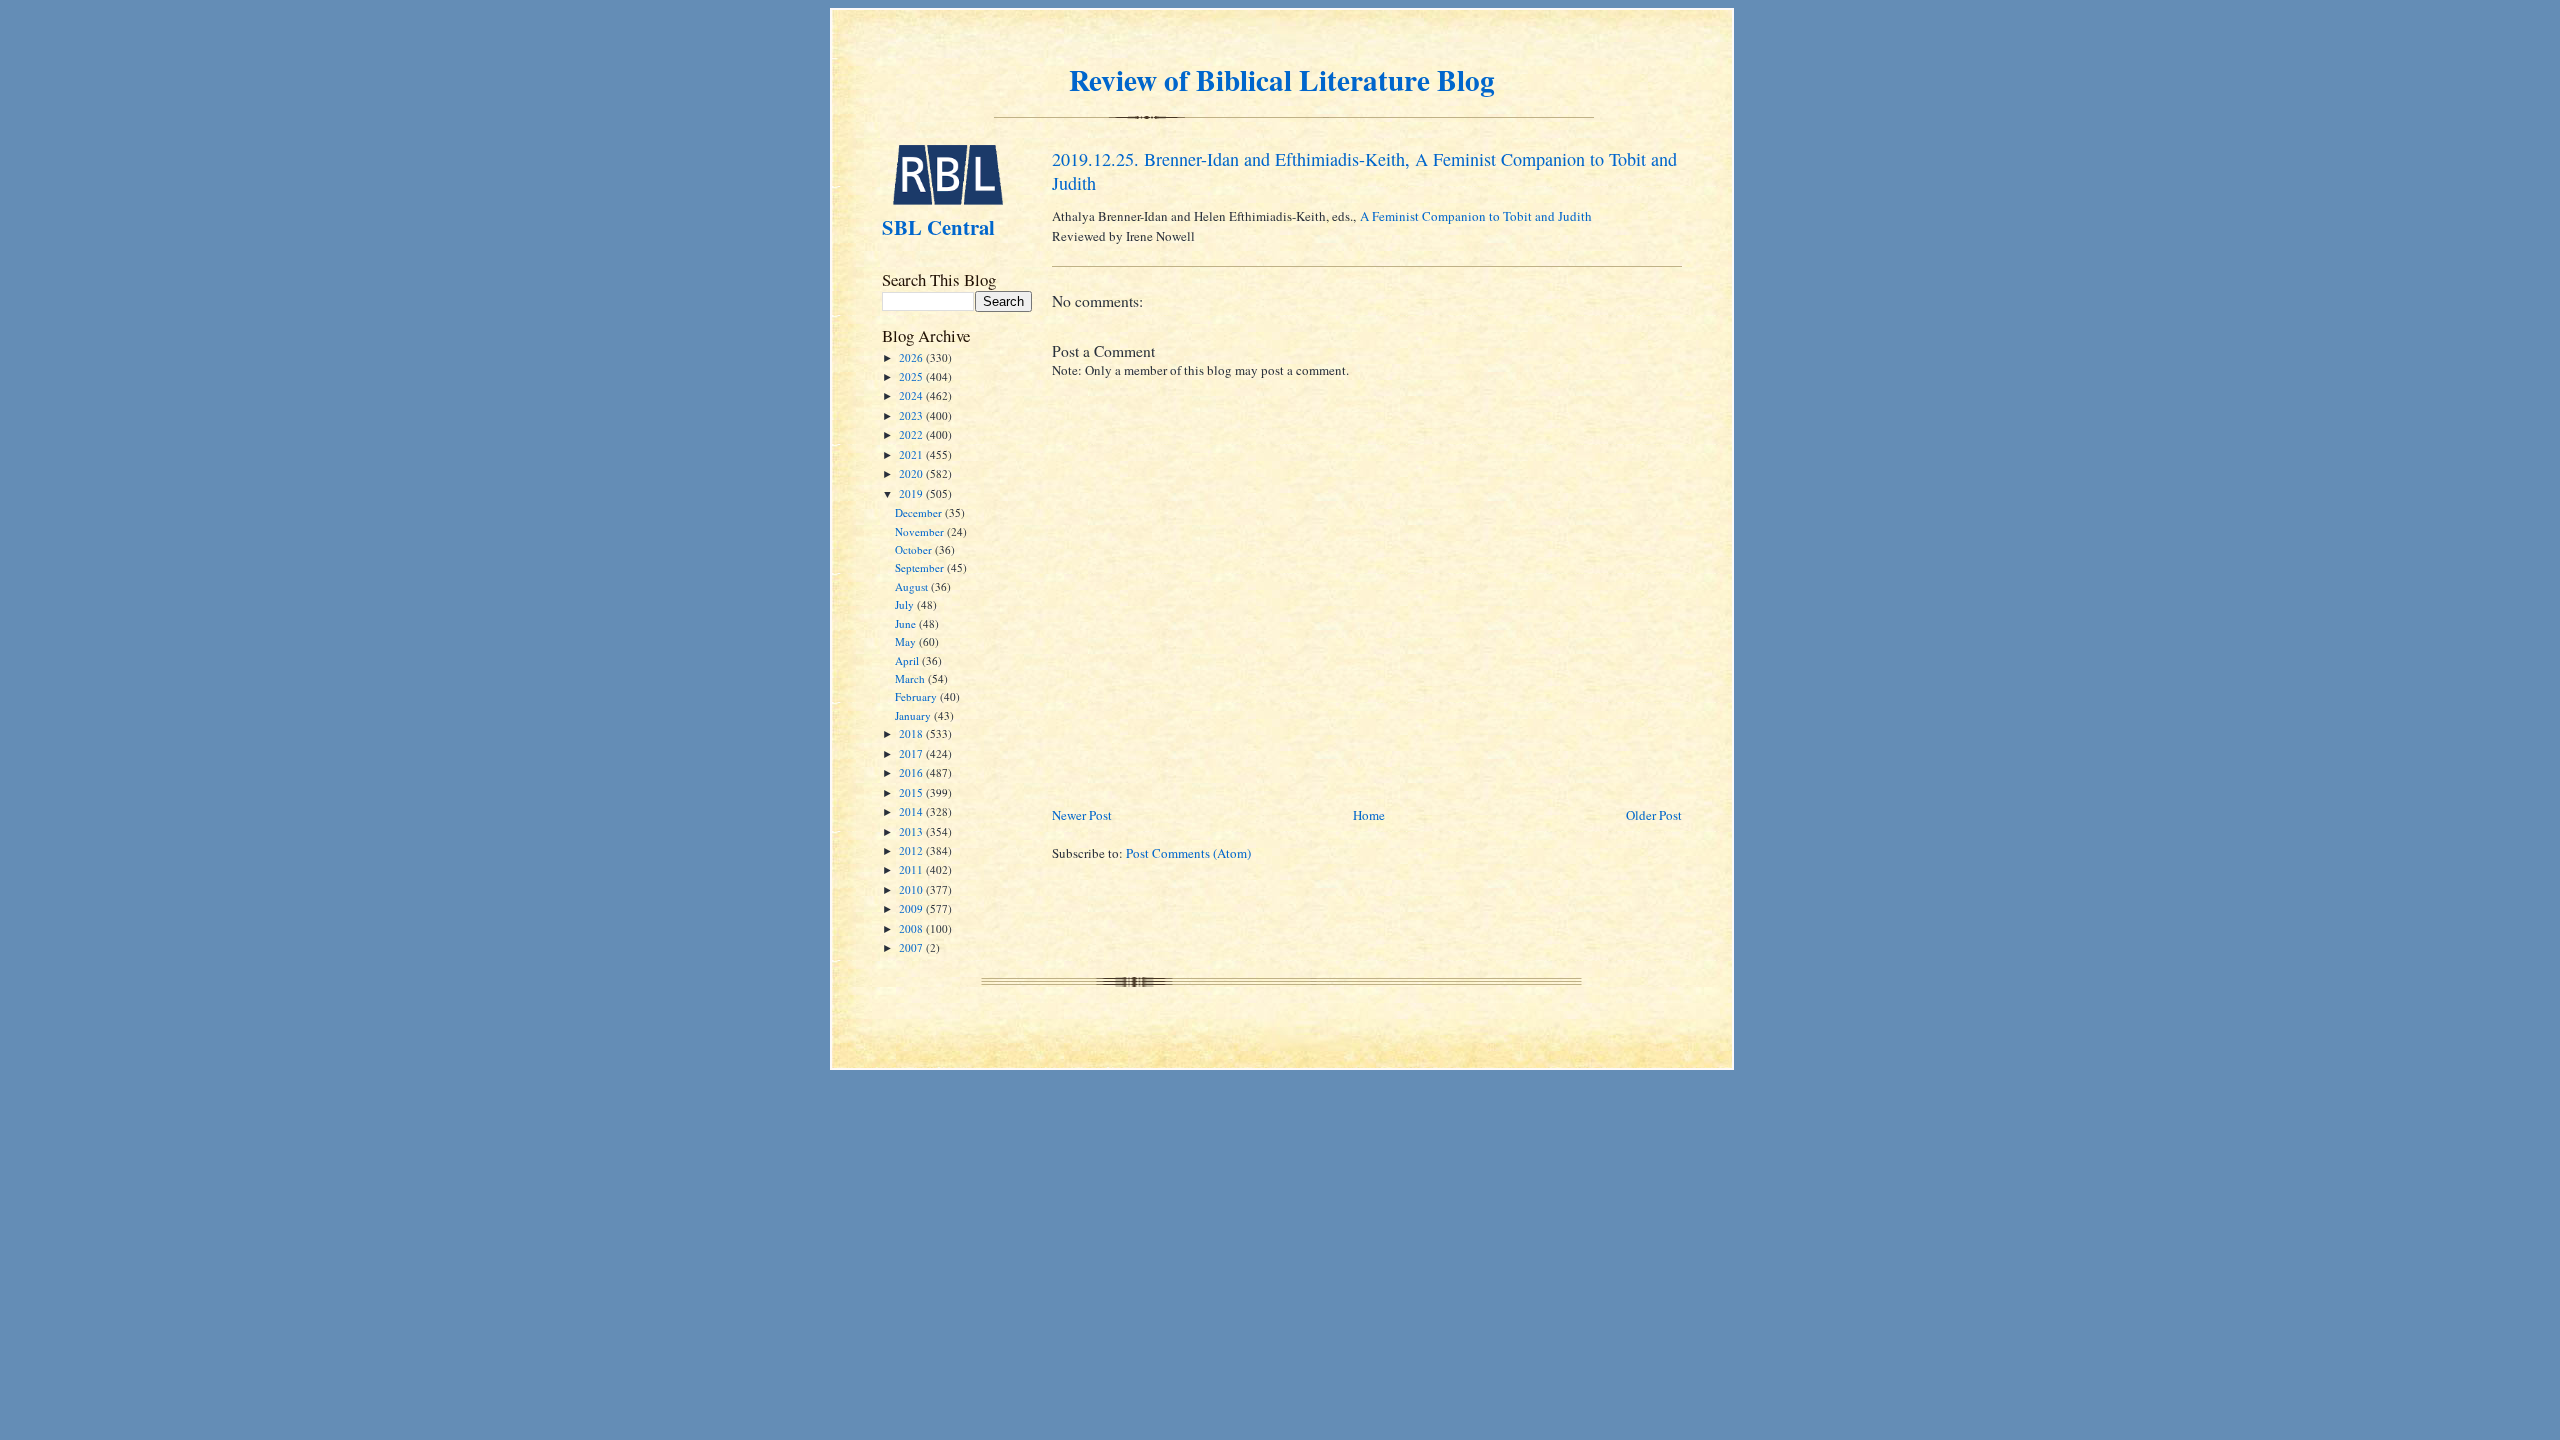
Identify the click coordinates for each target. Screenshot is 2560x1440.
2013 (912, 831)
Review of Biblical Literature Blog (1282, 79)
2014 (912, 811)
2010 (912, 889)
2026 (912, 357)
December (920, 512)
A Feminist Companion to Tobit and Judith (1476, 216)
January (914, 715)
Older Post (1654, 815)
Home (1369, 815)
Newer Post (1082, 815)
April (908, 660)
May (907, 641)
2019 (912, 493)
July (906, 604)
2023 (912, 415)
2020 (912, 473)
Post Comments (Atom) (1188, 853)
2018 (912, 733)
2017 (912, 753)
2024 (912, 395)
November (921, 531)
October (915, 549)
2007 (912, 947)
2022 (912, 434)
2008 (912, 928)
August (913, 586)
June (907, 623)
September (921, 567)
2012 (912, 850)
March (911, 678)
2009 (912, 908)
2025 (912, 376)
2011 (912, 869)
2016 (912, 772)
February (917, 696)
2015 (912, 792)
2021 (912, 454)
